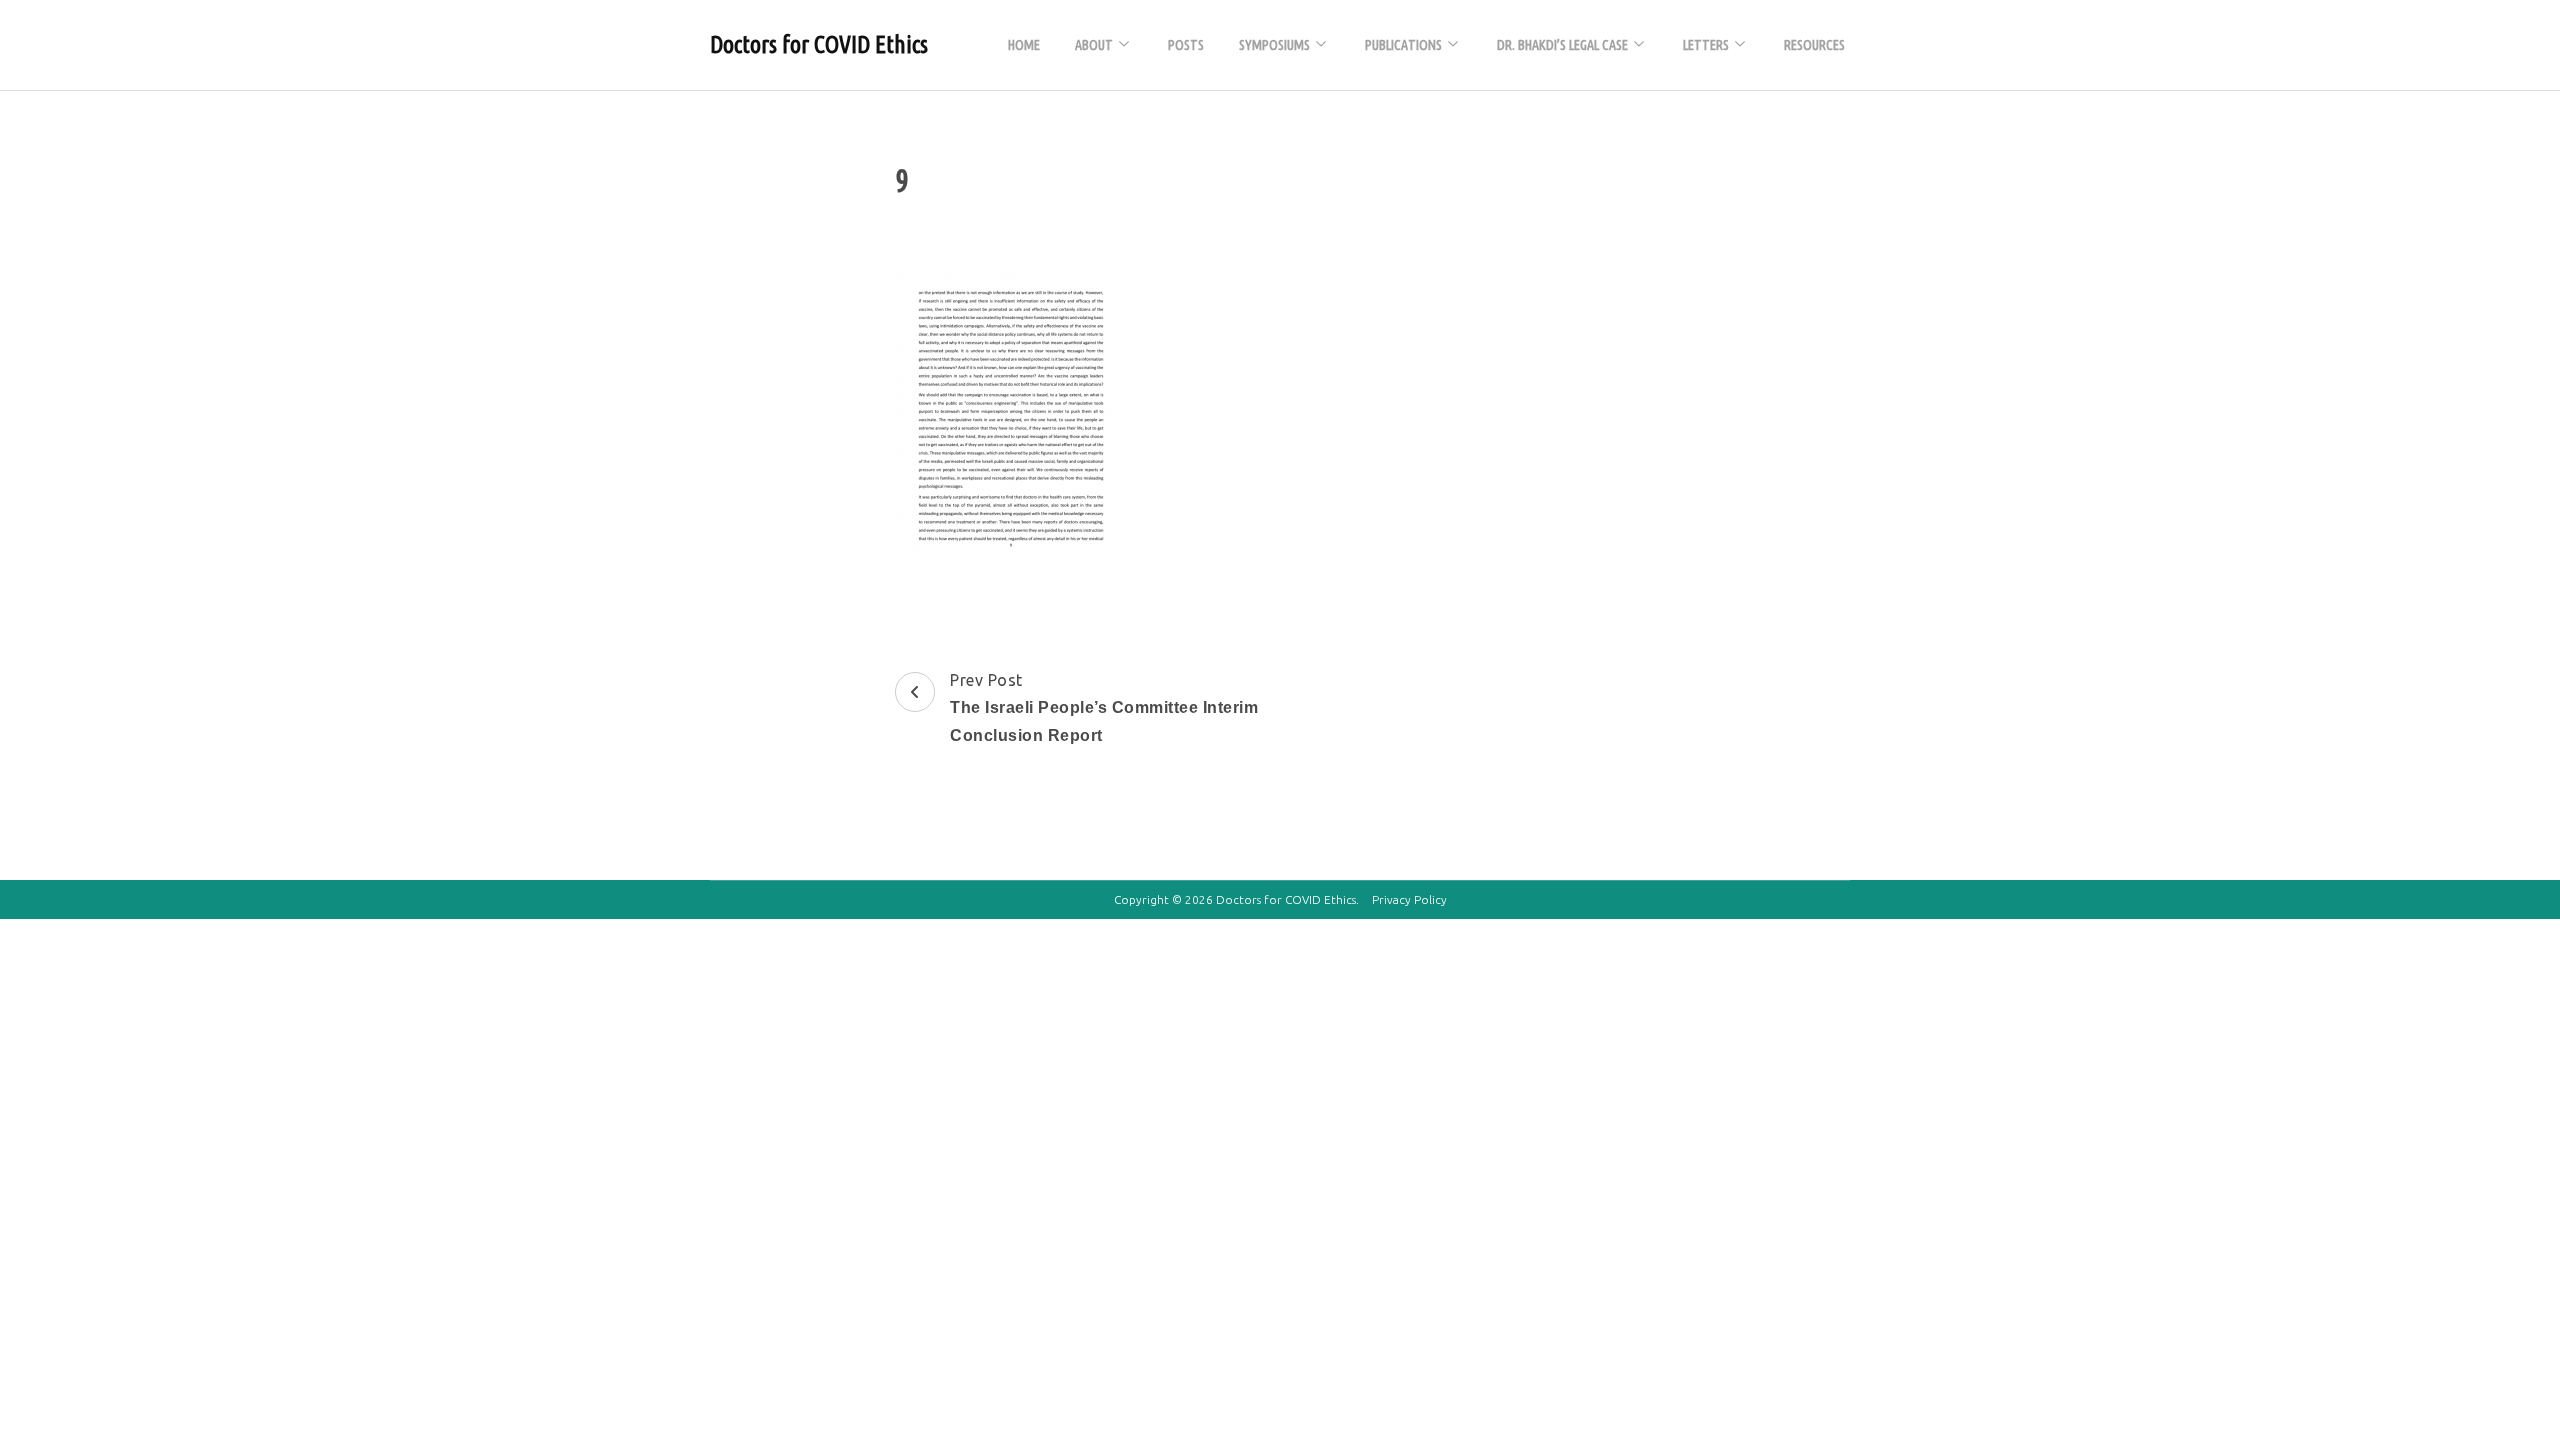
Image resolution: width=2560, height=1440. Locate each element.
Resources (1814, 45)
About (1094, 45)
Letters (1706, 45)
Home (1024, 45)
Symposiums (1274, 45)
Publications (1403, 45)
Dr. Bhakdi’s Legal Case (1562, 45)
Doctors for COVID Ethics (819, 44)
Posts (1186, 45)
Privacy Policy (1409, 899)
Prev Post (1104, 707)
